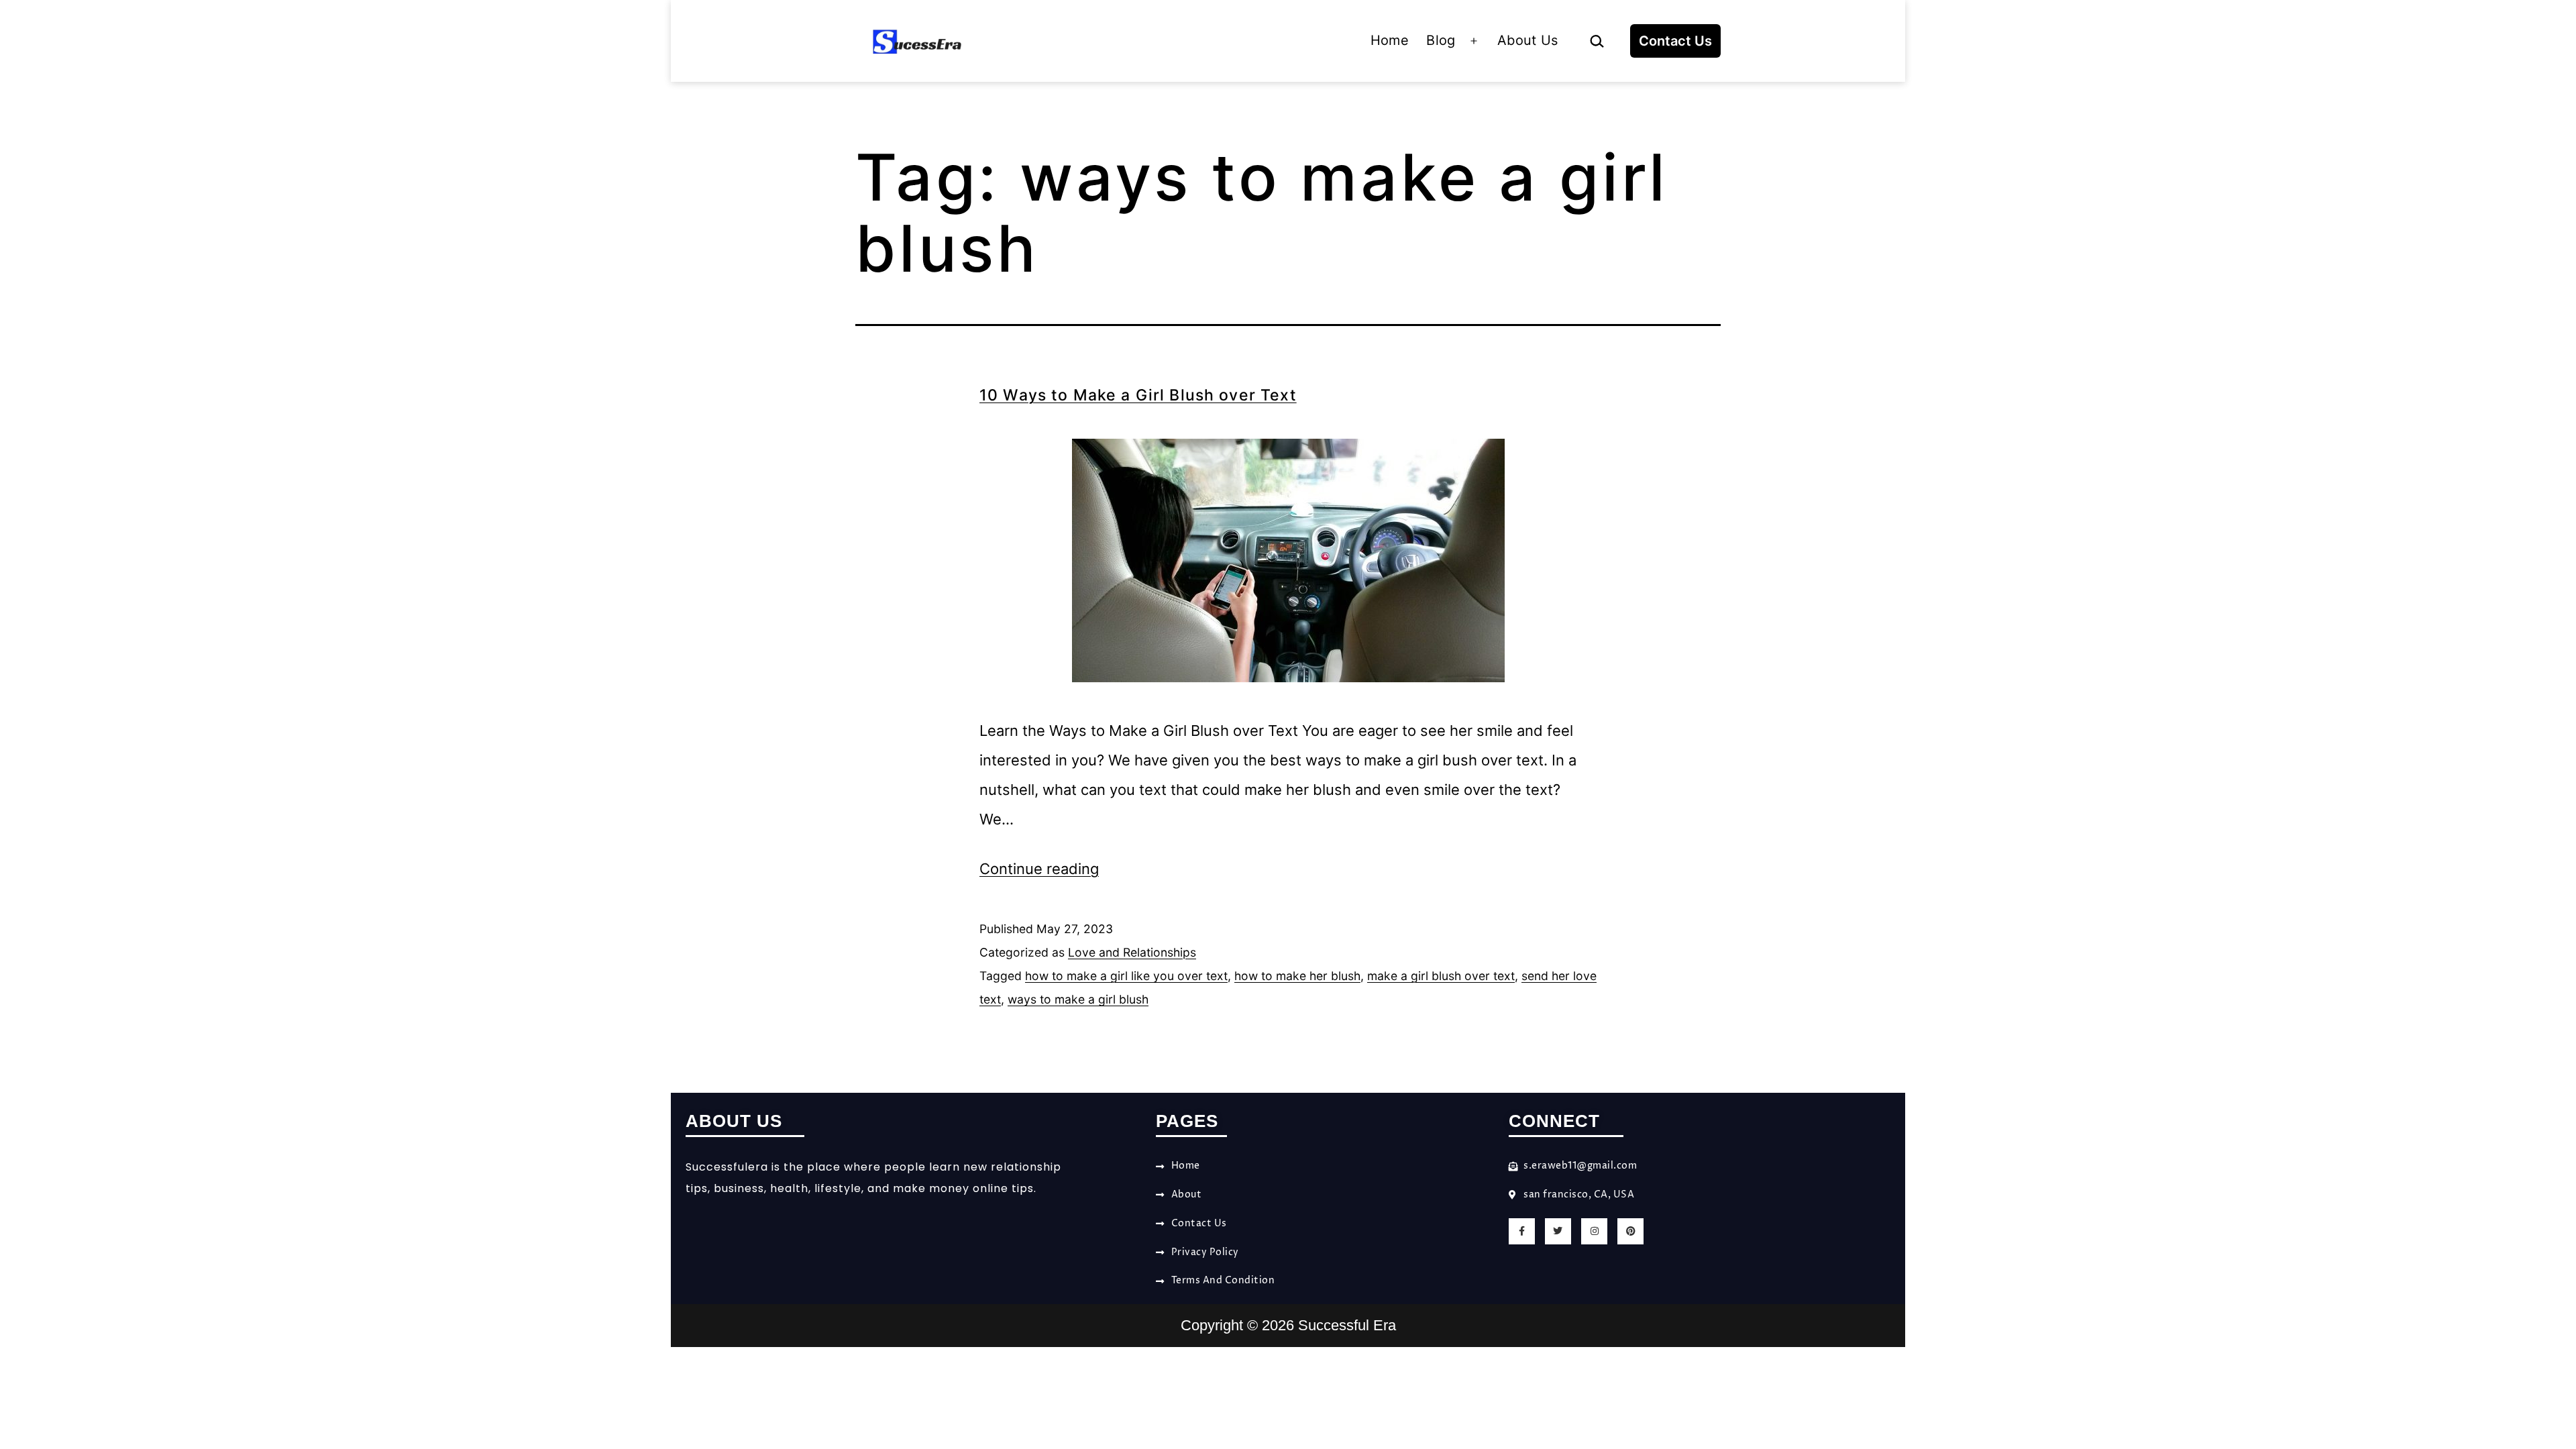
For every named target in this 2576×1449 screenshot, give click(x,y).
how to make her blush (1297, 976)
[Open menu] (1474, 41)
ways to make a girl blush (1078, 999)
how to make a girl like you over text (1126, 976)
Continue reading (1039, 869)
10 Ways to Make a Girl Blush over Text (1138, 395)
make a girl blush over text (1441, 976)
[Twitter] (1558, 1231)
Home (1390, 40)
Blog (1441, 40)
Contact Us (1675, 41)
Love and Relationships (1132, 952)
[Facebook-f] (1522, 1231)
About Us (1528, 40)
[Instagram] (1594, 1231)
